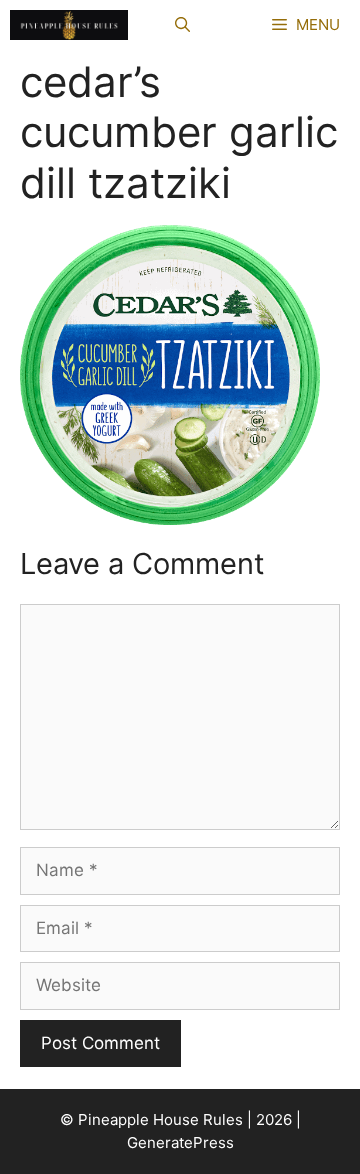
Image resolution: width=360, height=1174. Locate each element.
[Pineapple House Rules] (69, 25)
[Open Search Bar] (182, 25)
